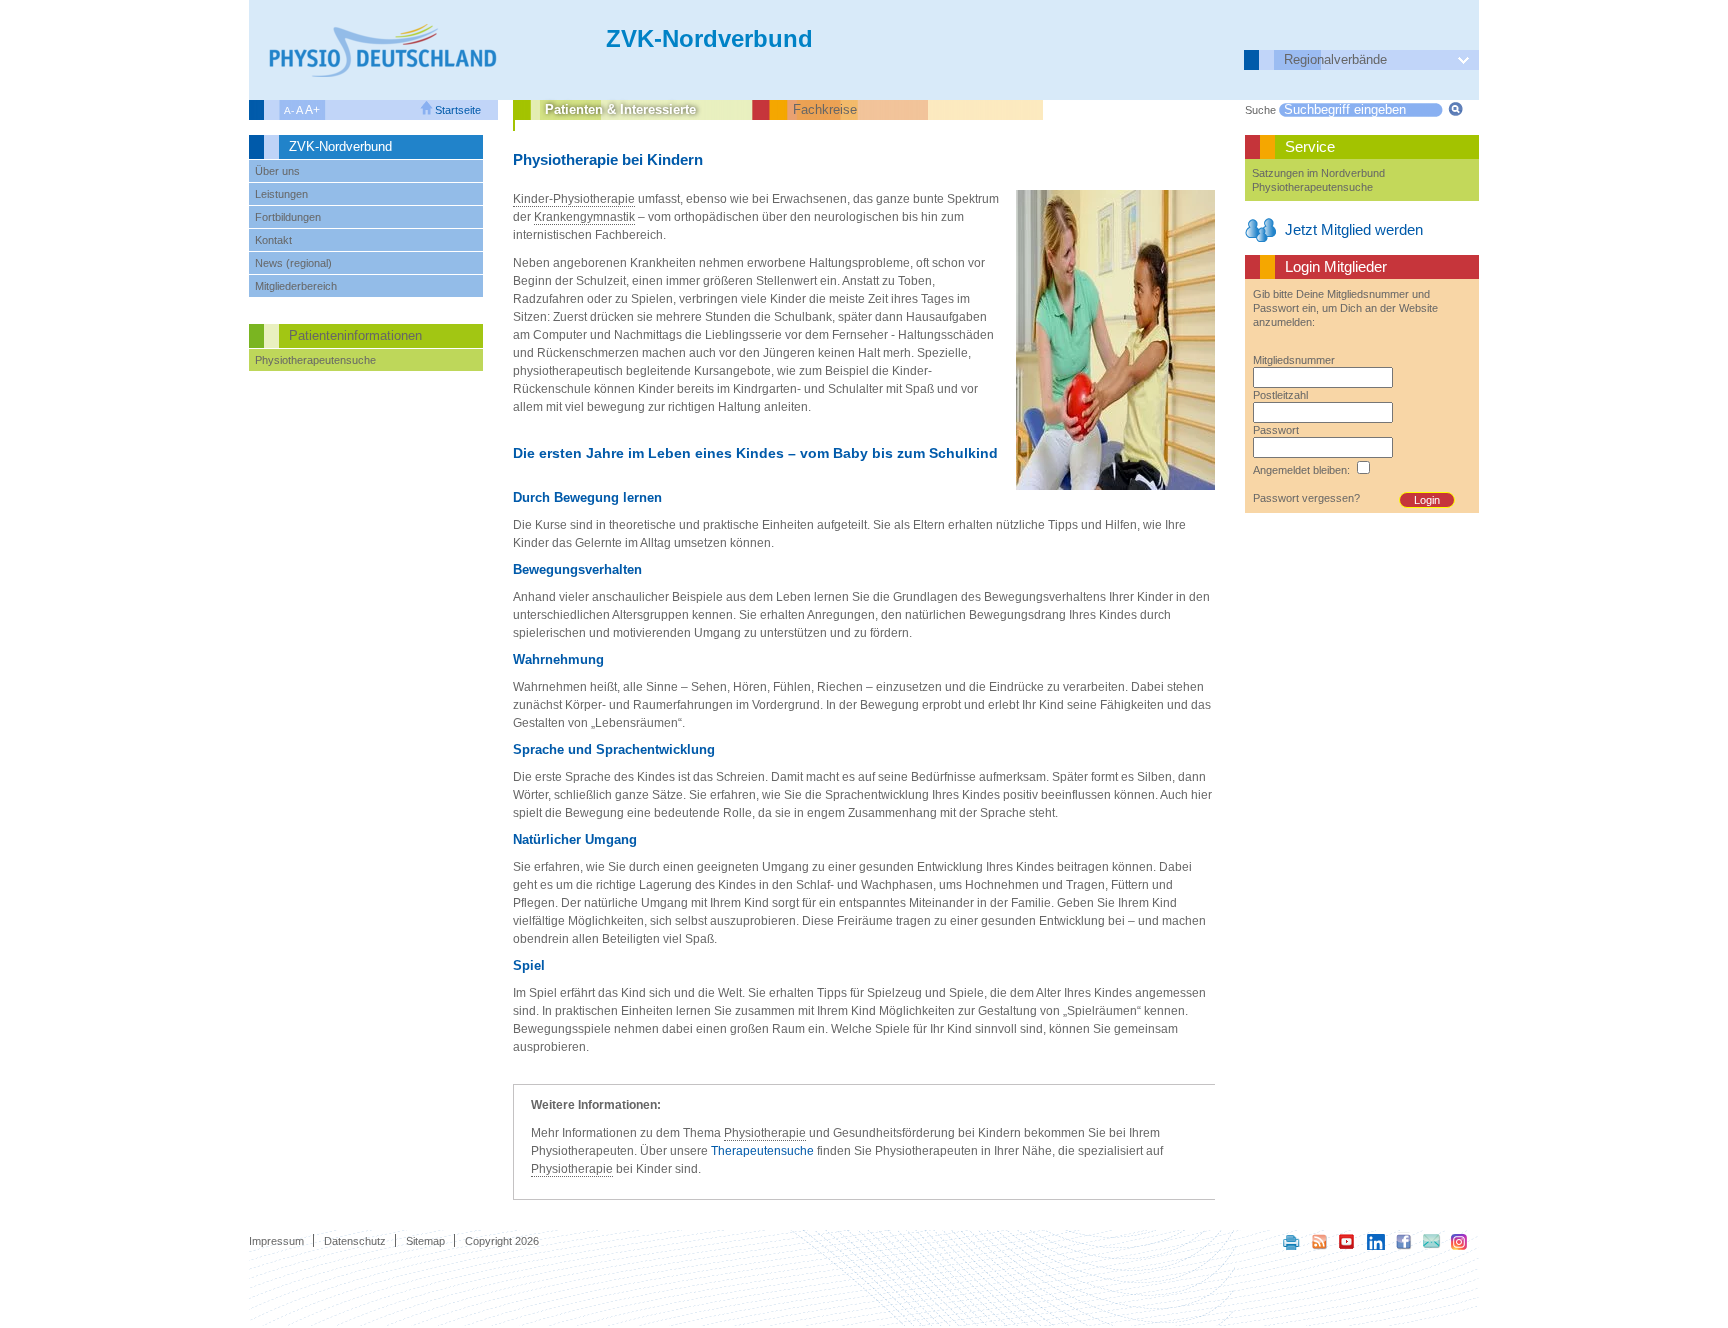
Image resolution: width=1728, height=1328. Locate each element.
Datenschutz (355, 1241)
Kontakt (273, 240)
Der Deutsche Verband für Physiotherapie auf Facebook (1404, 1241)
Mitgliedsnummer (1294, 360)
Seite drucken (1292, 1241)
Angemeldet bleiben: (1301, 470)
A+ (312, 110)
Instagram (1460, 1241)
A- (289, 110)
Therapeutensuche (762, 1151)
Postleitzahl (1280, 395)
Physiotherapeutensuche (315, 360)
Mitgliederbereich (296, 286)
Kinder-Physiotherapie (574, 199)
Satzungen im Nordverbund (1318, 173)
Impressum (276, 1241)
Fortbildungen (288, 217)
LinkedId (1376, 1241)
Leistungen (281, 194)
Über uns (277, 171)
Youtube (1348, 1241)
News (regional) (293, 263)
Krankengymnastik (584, 217)
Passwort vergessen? (1306, 498)
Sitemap (425, 1241)
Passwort (1276, 430)
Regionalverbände (1335, 59)
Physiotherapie (765, 1133)
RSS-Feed (1320, 1241)
